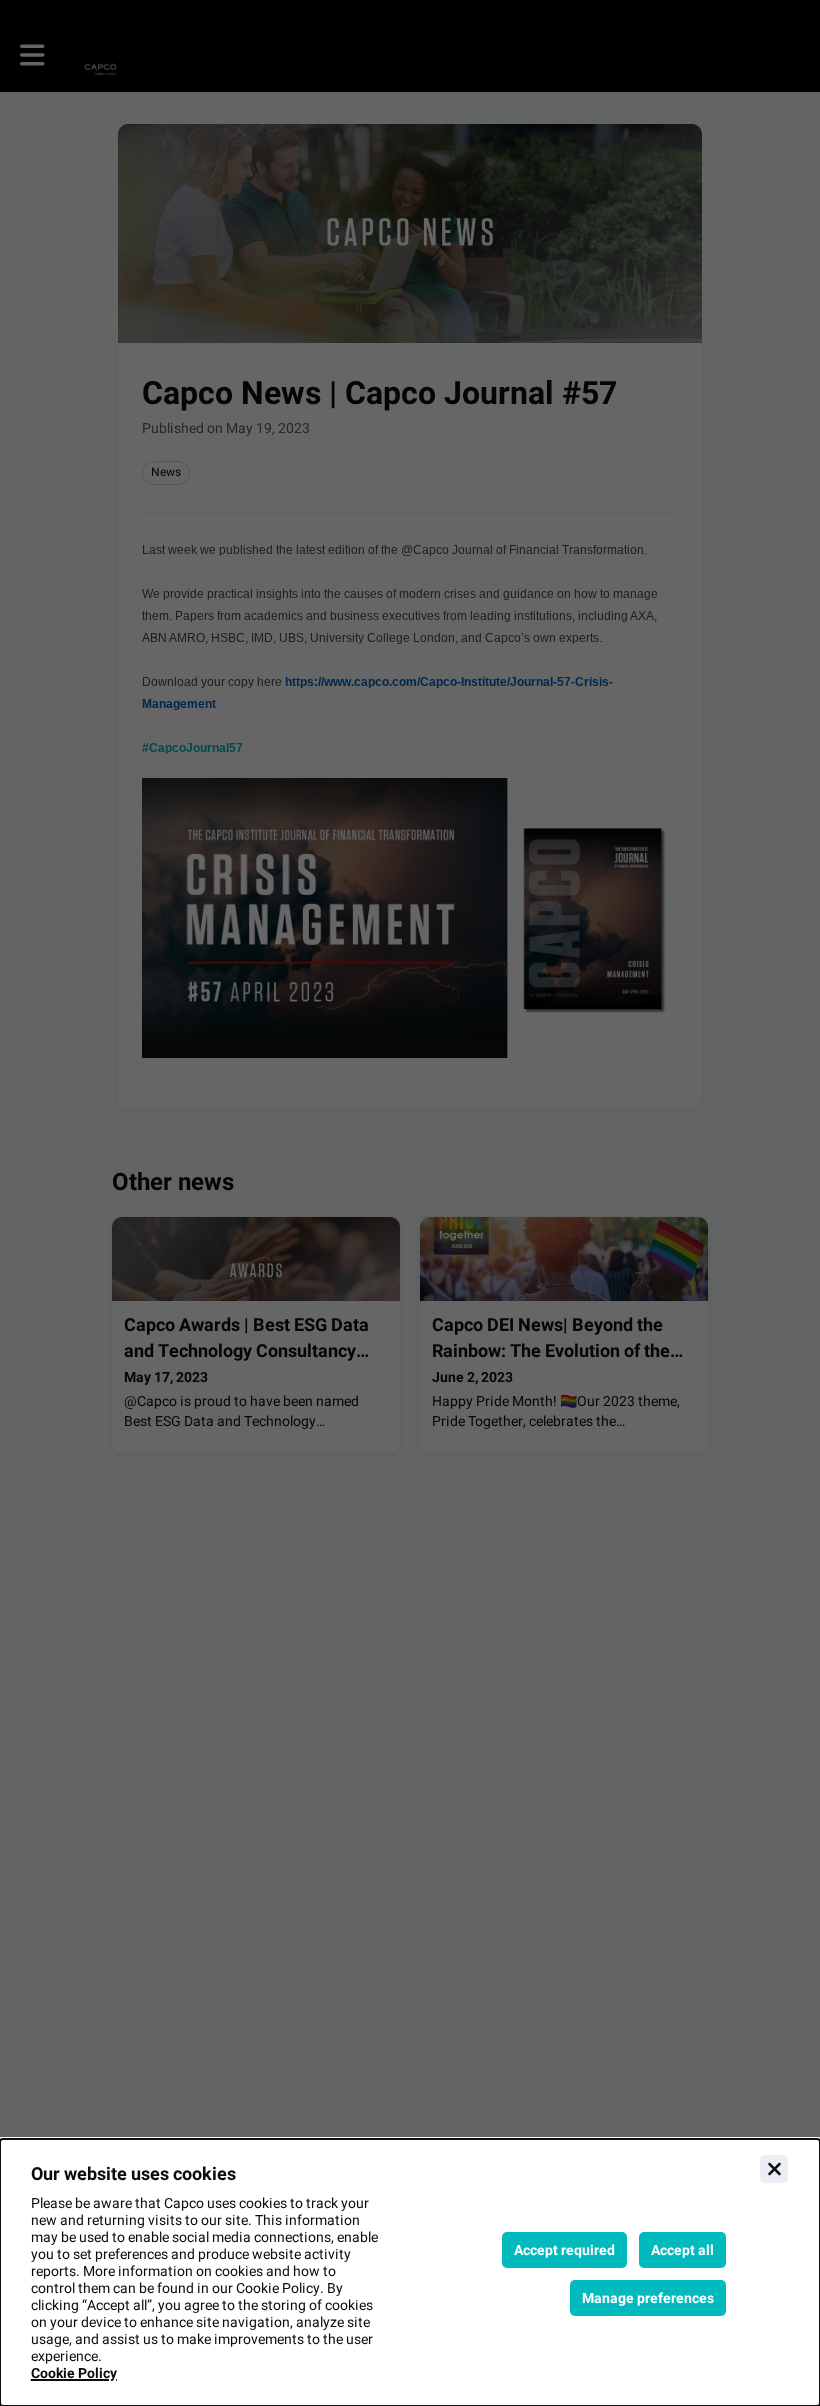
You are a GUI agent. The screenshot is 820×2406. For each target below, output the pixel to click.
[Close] (774, 2169)
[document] (410, 2272)
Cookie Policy (74, 2373)
